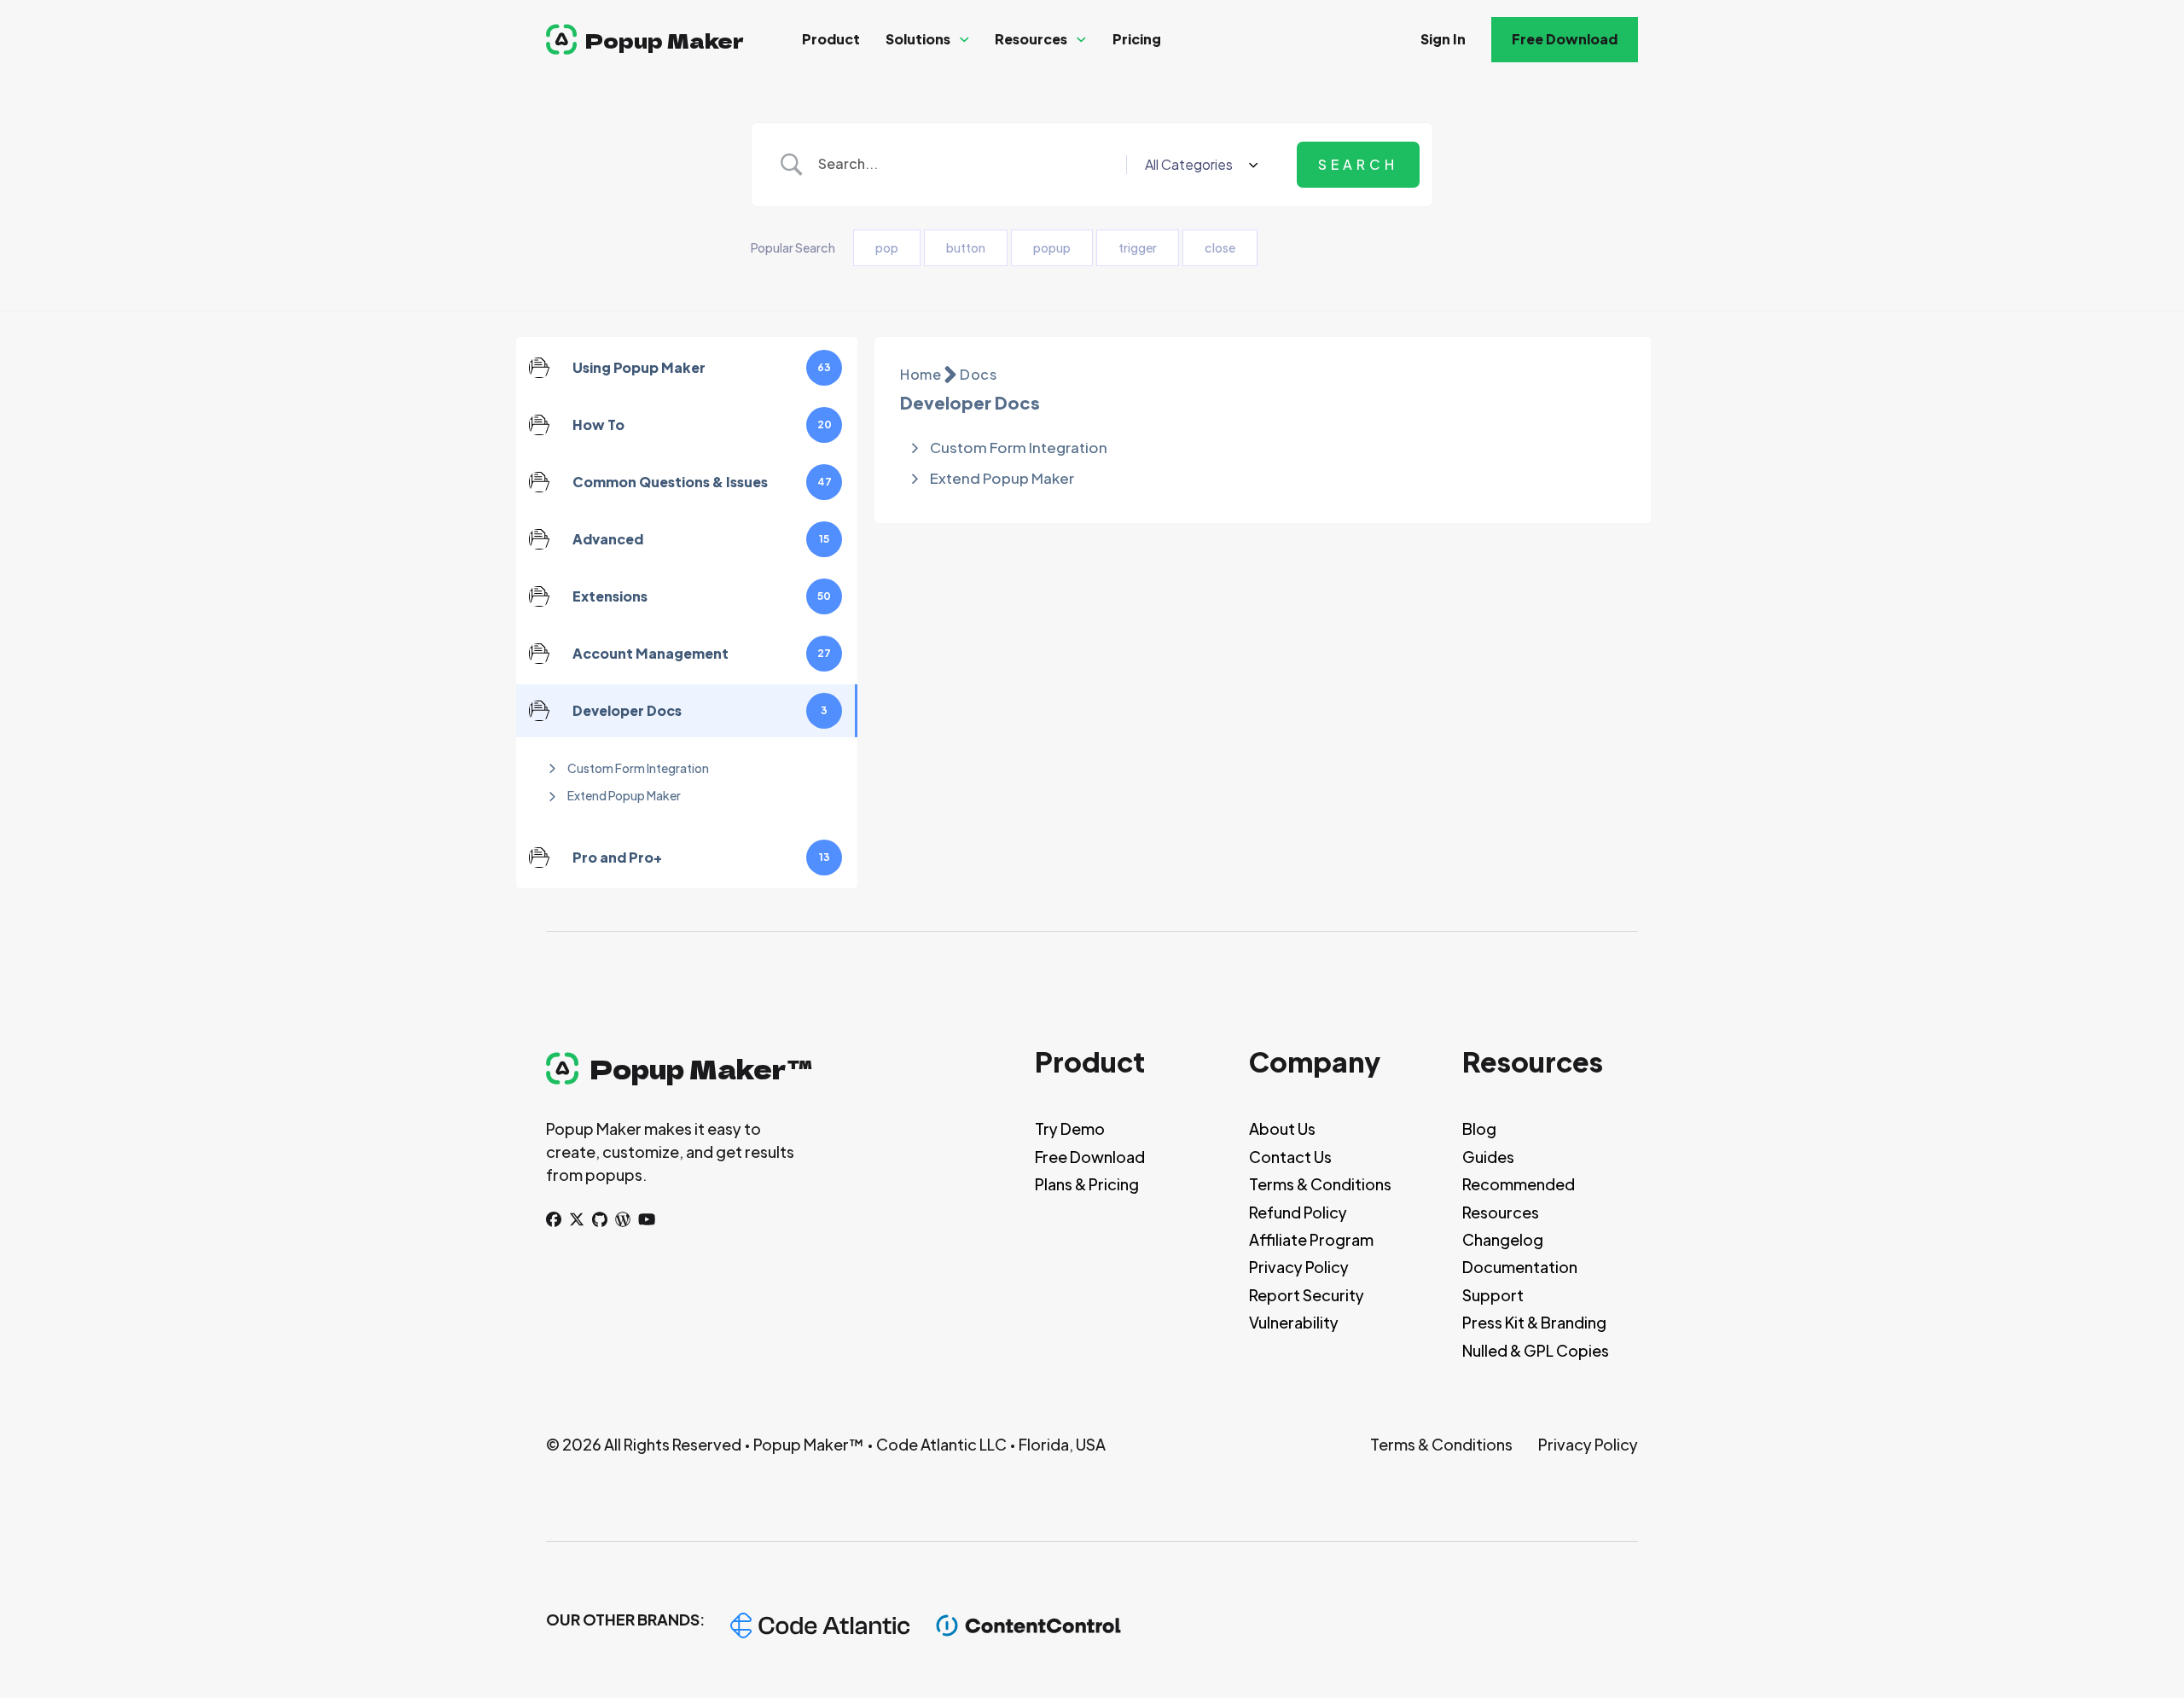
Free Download (1565, 39)
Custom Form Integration (638, 768)
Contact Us (1290, 1157)
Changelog (1503, 1239)
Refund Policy (1298, 1212)
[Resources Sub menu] (1081, 40)
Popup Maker (665, 40)
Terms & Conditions (1320, 1184)
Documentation (1520, 1267)
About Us (1282, 1128)
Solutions (918, 39)
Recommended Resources (1519, 1198)
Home (921, 374)
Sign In (1443, 39)
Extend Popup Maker (624, 795)
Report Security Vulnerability (1307, 1308)
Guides (1488, 1157)
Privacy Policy (1299, 1267)
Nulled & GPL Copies (1536, 1350)
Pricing (1137, 39)
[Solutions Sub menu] (964, 40)
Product (831, 39)
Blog (1479, 1128)
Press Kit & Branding (1534, 1322)
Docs (978, 374)
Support (1493, 1295)
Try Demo (1070, 1128)
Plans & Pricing (1087, 1184)
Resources (1031, 39)
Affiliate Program (1311, 1239)
